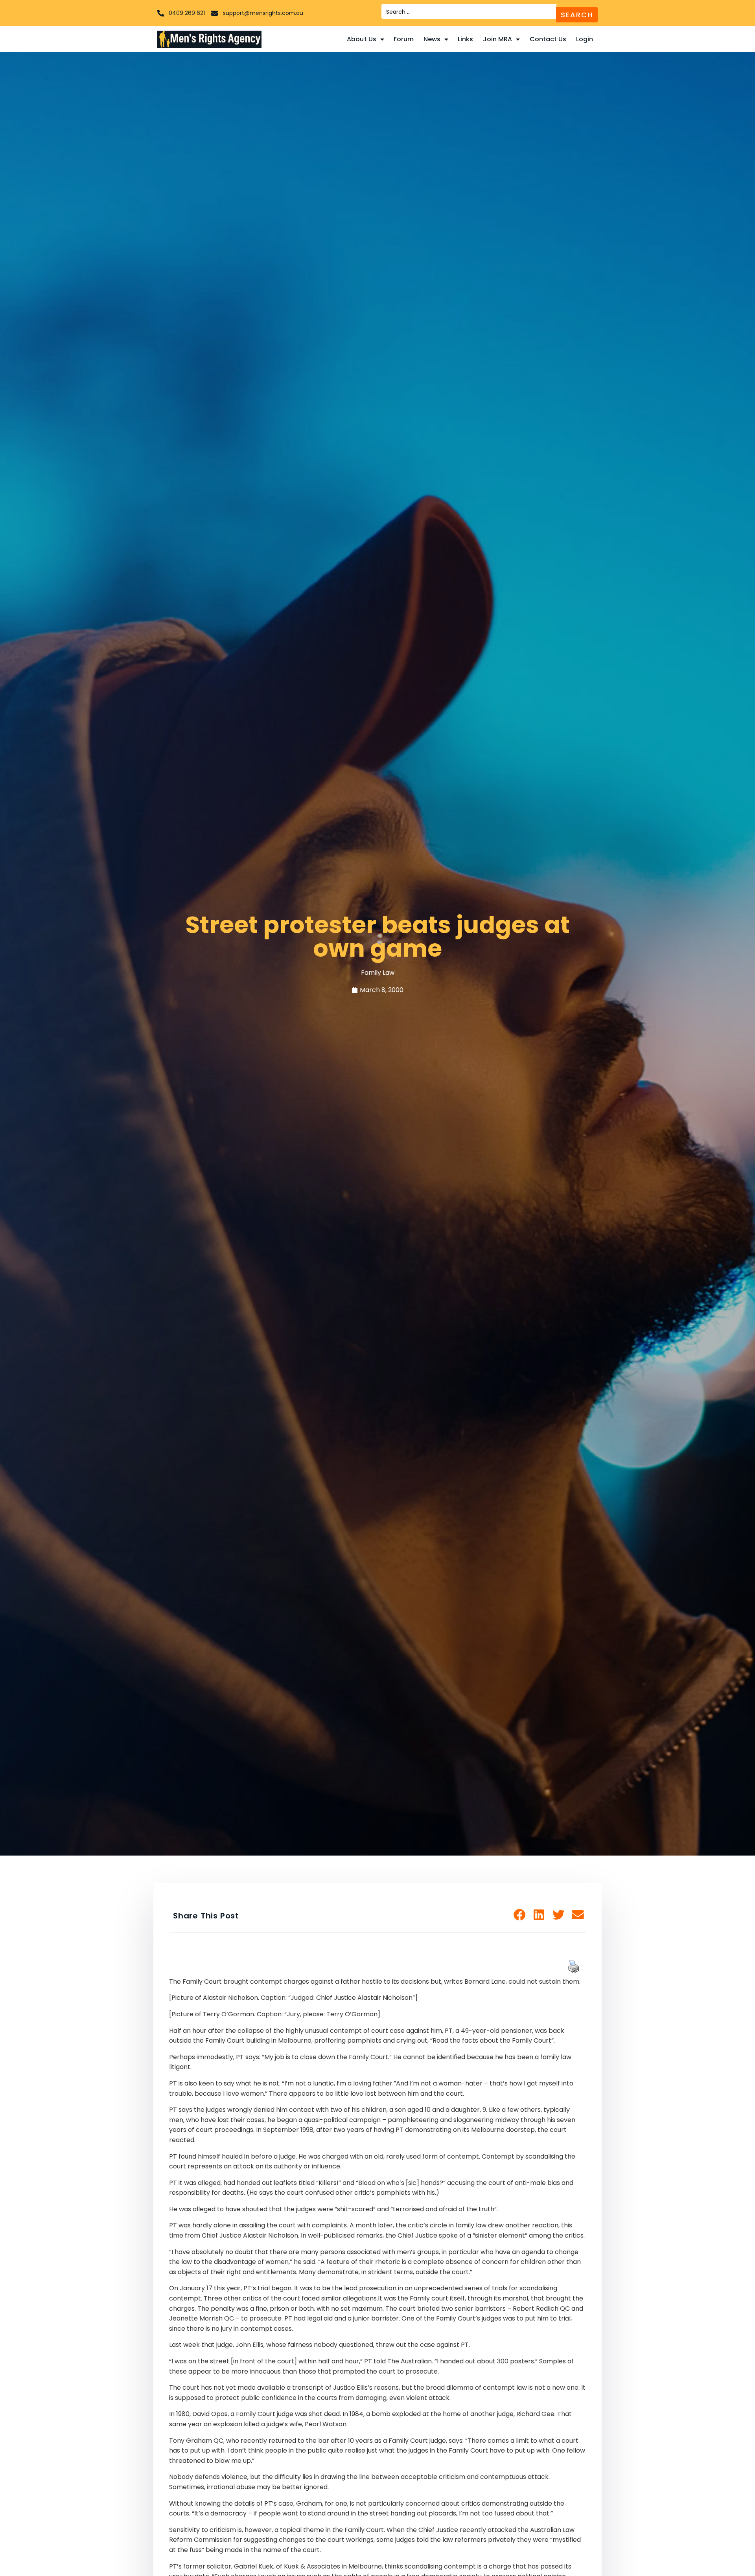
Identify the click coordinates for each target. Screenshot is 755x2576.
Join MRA (498, 39)
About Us (362, 39)
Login (585, 39)
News (432, 39)
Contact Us (548, 39)
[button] (520, 1915)
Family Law (378, 973)
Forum (404, 39)
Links (466, 39)
